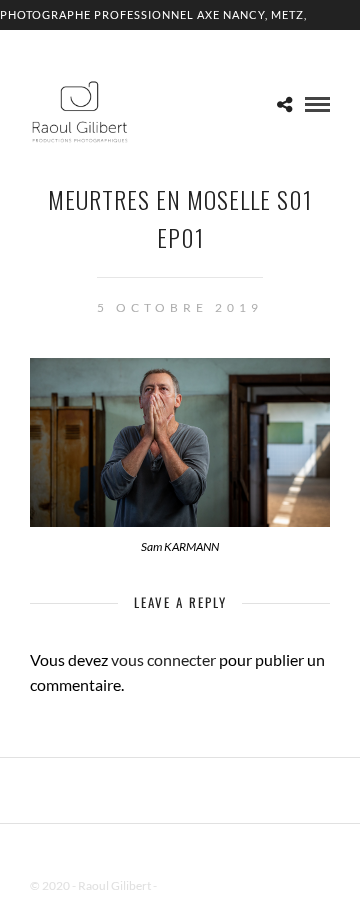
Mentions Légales (204, 885)
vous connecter (163, 659)
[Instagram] (206, 854)
